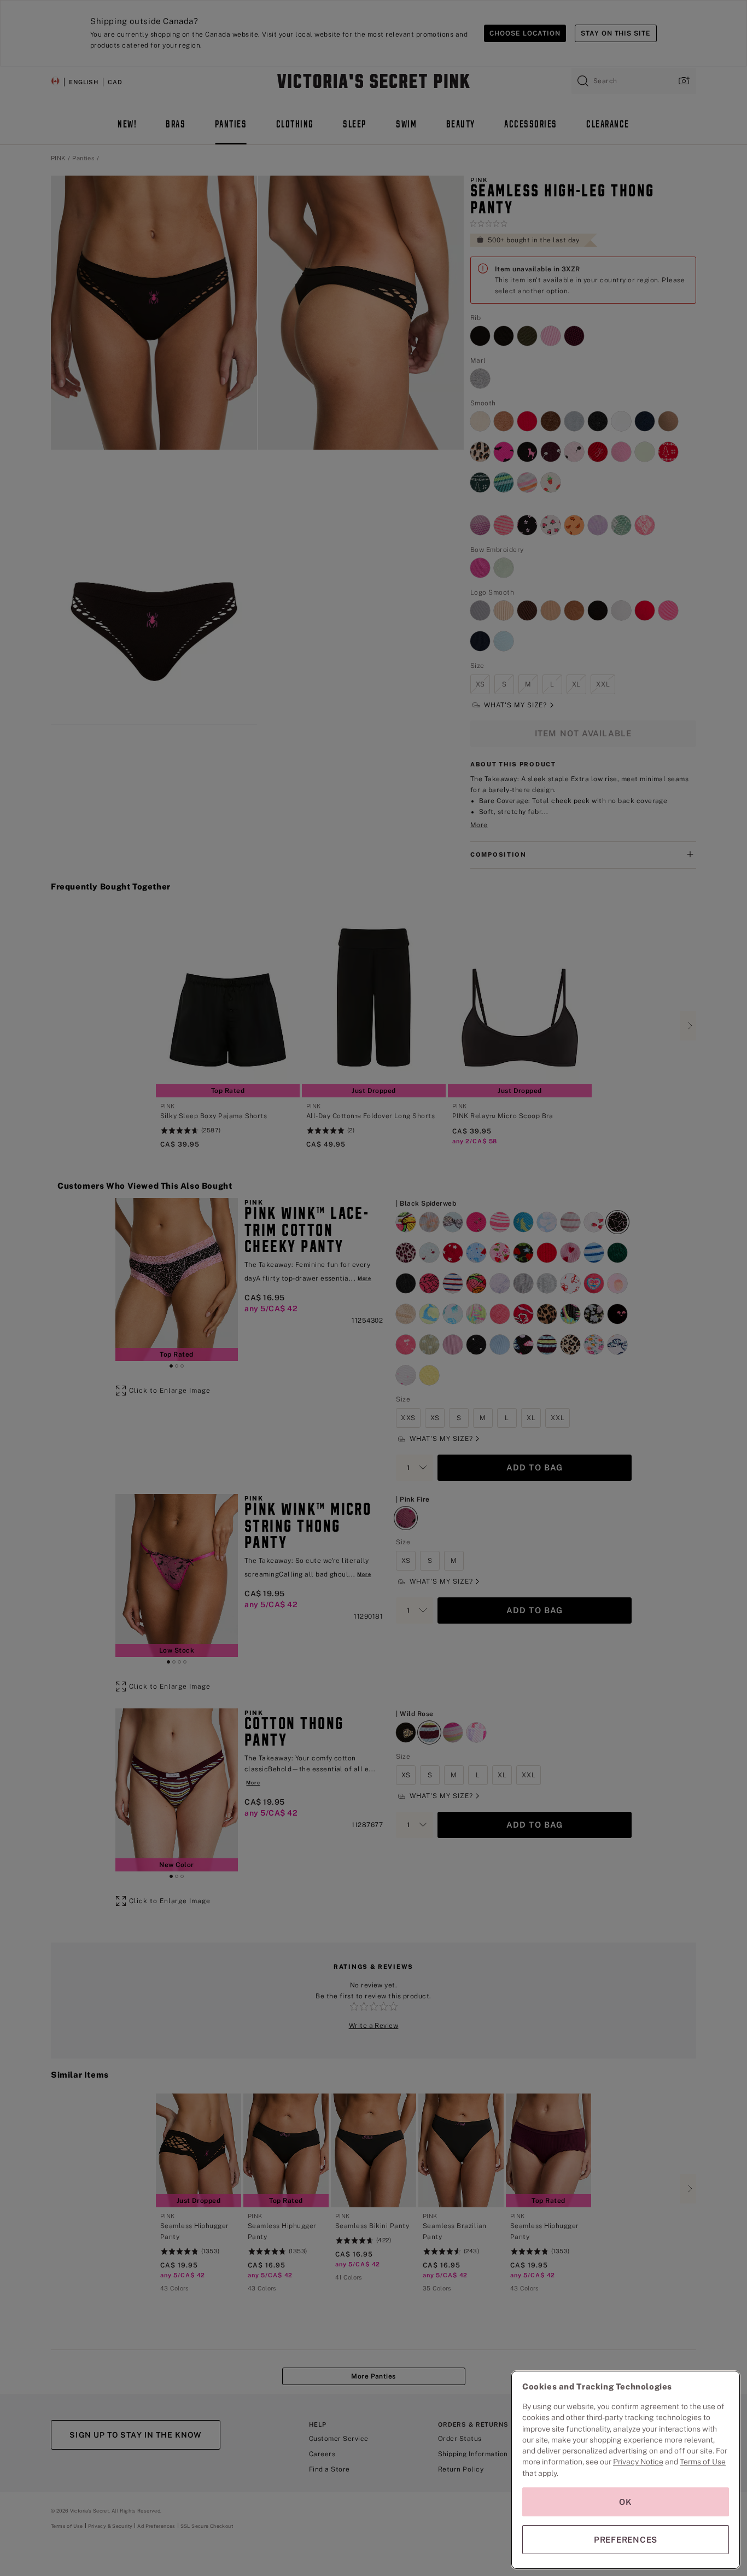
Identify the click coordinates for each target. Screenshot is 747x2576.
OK (626, 2502)
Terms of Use (703, 2462)
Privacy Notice (638, 2462)
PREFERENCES (626, 2540)
